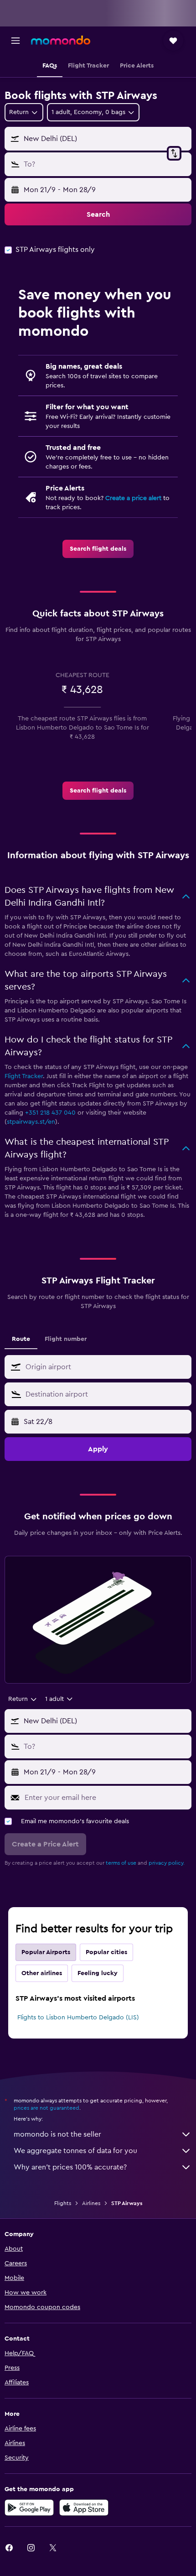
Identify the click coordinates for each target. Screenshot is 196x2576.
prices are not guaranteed (46, 2108)
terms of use (121, 1863)
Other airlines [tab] (42, 1973)
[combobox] (106, 1367)
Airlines (91, 2203)
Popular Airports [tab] (46, 1952)
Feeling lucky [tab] (98, 1973)
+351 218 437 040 (50, 1113)
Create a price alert (133, 498)
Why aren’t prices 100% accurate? (70, 2167)
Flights (63, 2203)
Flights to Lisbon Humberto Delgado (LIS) (78, 2018)
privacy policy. (167, 1863)
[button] (15, 41)
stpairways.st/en (31, 1122)
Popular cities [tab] (106, 1952)
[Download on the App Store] (84, 2508)
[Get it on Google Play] (29, 2508)
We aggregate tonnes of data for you (75, 2151)
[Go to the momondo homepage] (61, 40)
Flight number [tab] (66, 1339)
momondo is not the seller (57, 2134)
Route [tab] (21, 1339)
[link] (98, 549)
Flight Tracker (24, 1076)
